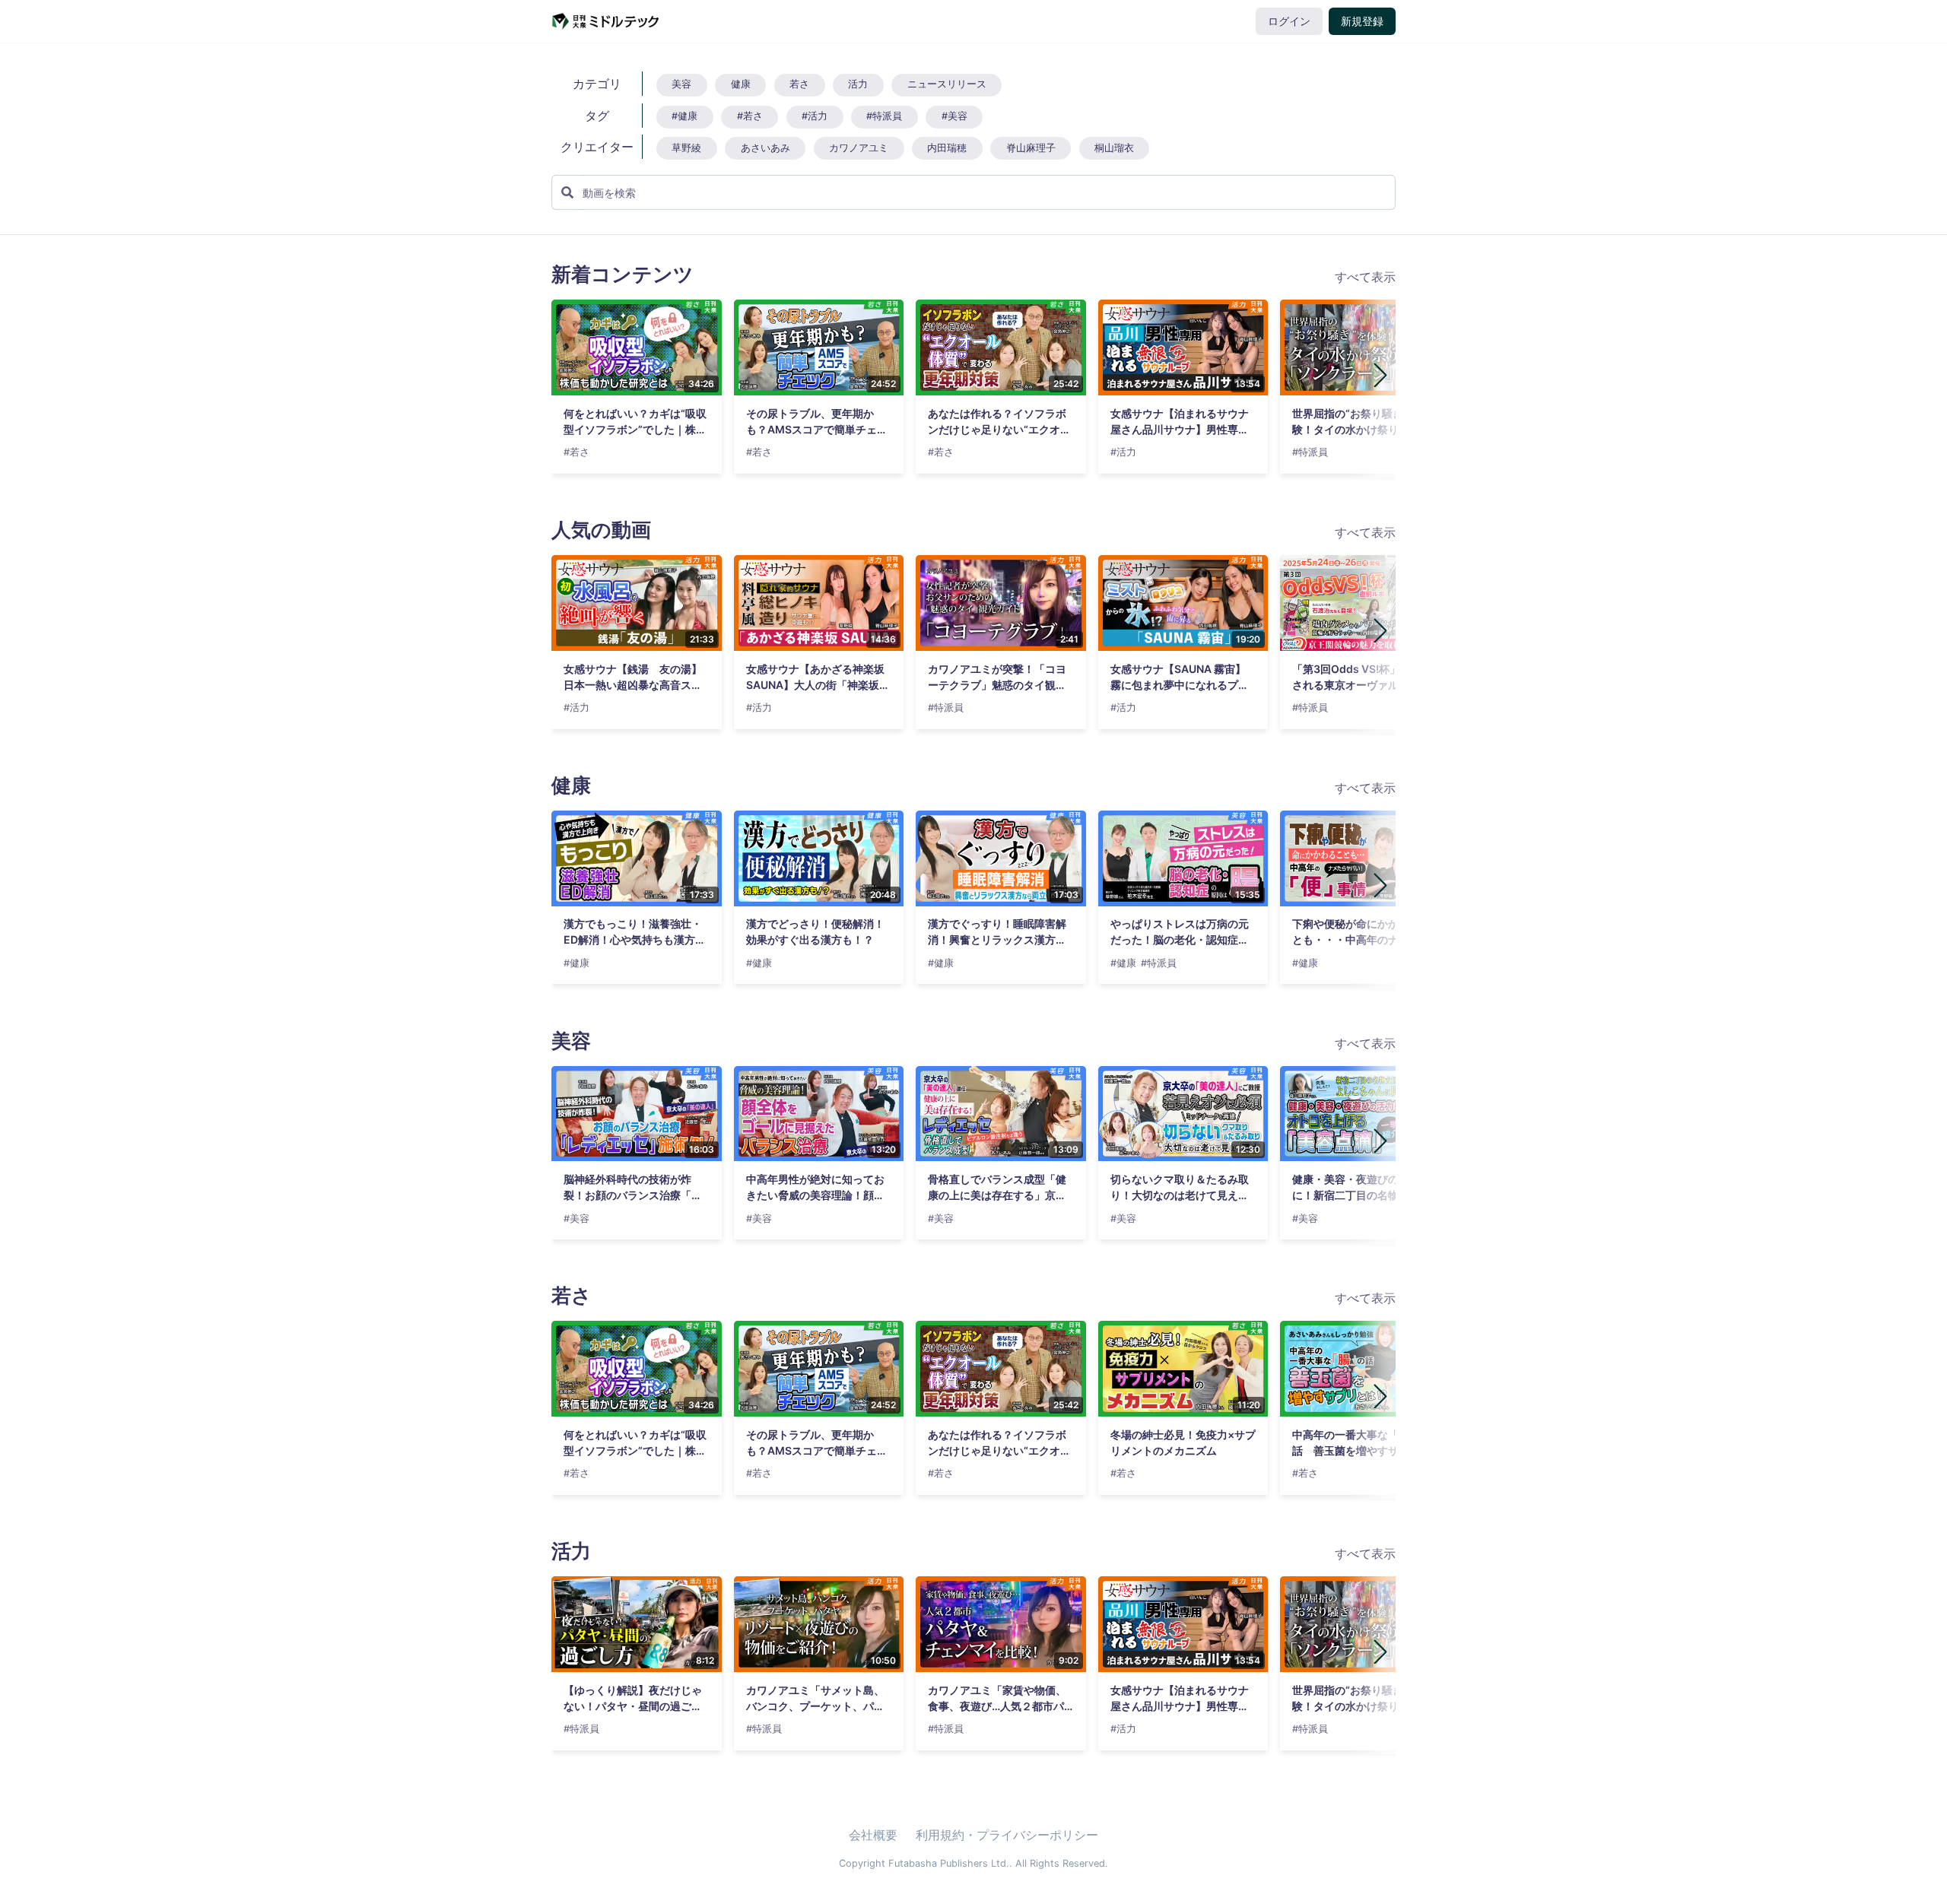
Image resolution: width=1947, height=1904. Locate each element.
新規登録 (1362, 21)
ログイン (1289, 21)
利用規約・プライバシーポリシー (1007, 1835)
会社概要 (873, 1835)
